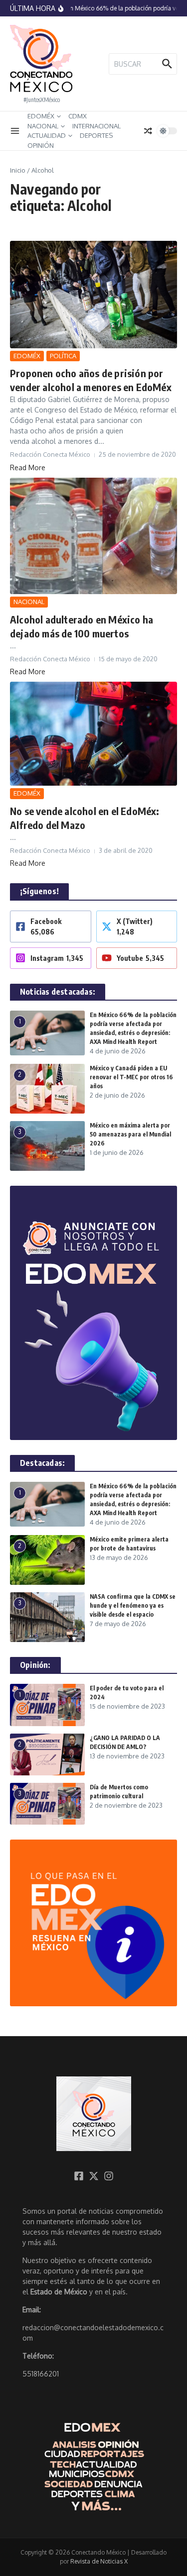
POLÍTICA (63, 356)
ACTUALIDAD (47, 135)
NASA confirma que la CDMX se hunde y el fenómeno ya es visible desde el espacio (133, 1605)
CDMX (78, 116)
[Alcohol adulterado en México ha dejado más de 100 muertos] (93, 536)
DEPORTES (96, 135)
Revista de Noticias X (99, 2561)
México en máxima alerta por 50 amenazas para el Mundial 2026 (130, 1134)
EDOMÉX (41, 116)
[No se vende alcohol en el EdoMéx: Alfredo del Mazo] (93, 734)
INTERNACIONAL (96, 126)
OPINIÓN (41, 145)
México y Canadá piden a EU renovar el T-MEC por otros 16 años (131, 1077)
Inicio (18, 170)
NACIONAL (43, 126)
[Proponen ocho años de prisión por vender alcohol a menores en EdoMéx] (93, 295)
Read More (28, 467)
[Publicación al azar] (148, 131)
